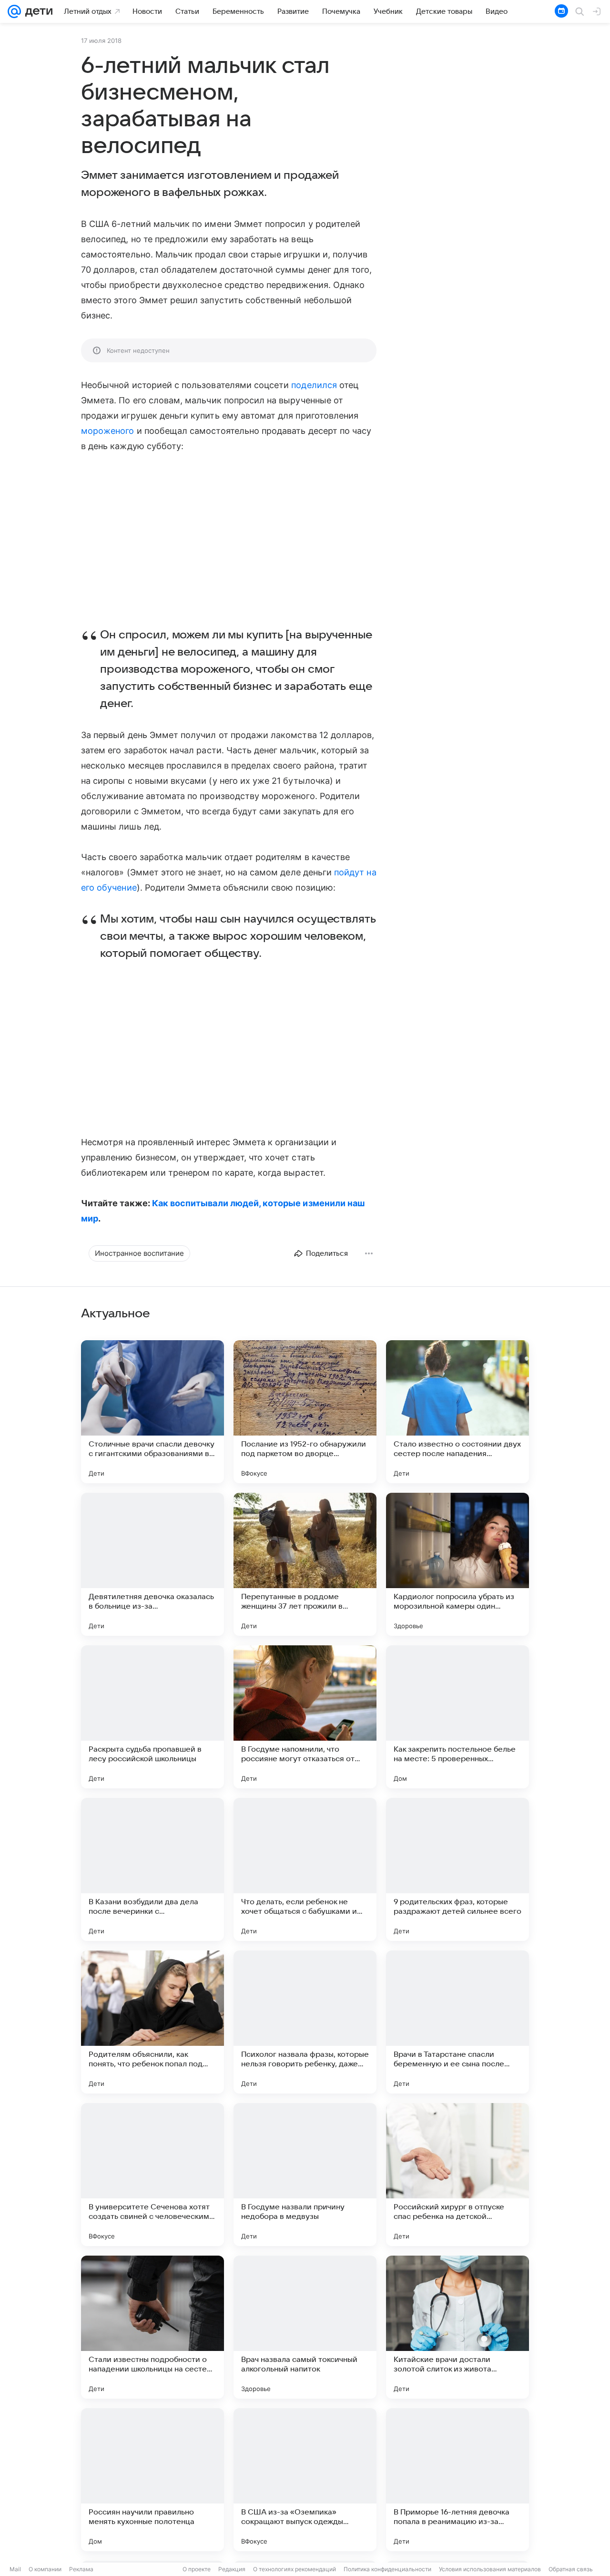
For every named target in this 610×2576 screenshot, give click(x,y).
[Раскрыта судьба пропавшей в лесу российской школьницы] (152, 1717)
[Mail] (14, 11)
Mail (15, 2569)
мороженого (108, 431)
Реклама (81, 2569)
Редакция (232, 2569)
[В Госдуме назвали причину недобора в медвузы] (305, 2175)
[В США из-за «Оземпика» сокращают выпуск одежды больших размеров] (305, 2480)
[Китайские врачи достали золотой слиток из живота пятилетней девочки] (457, 2327)
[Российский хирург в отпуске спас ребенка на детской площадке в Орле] (457, 2175)
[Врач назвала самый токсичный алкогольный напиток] (305, 2327)
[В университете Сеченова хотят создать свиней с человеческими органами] (152, 2175)
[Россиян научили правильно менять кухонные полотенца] (152, 2480)
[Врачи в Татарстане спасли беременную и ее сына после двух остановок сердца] (457, 2022)
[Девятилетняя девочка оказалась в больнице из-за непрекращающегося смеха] (152, 1564)
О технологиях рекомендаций (295, 2569)
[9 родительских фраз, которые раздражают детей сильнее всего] (457, 1869)
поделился (314, 385)
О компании (45, 2569)
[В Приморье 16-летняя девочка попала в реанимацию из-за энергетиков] (457, 2480)
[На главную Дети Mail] (37, 11)
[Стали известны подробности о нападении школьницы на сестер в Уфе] (152, 2327)
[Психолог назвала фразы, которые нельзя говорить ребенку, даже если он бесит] (305, 2022)
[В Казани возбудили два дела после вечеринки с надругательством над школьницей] (152, 1869)
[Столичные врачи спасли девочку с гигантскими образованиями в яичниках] (152, 1412)
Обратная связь (571, 2569)
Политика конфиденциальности (387, 2569)
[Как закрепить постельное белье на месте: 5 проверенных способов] (457, 1717)
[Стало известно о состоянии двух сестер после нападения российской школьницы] (457, 1412)
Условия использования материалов (490, 2569)
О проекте (197, 2569)
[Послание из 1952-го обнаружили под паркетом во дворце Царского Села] (305, 1412)
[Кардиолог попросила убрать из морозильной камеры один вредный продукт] (457, 1564)
